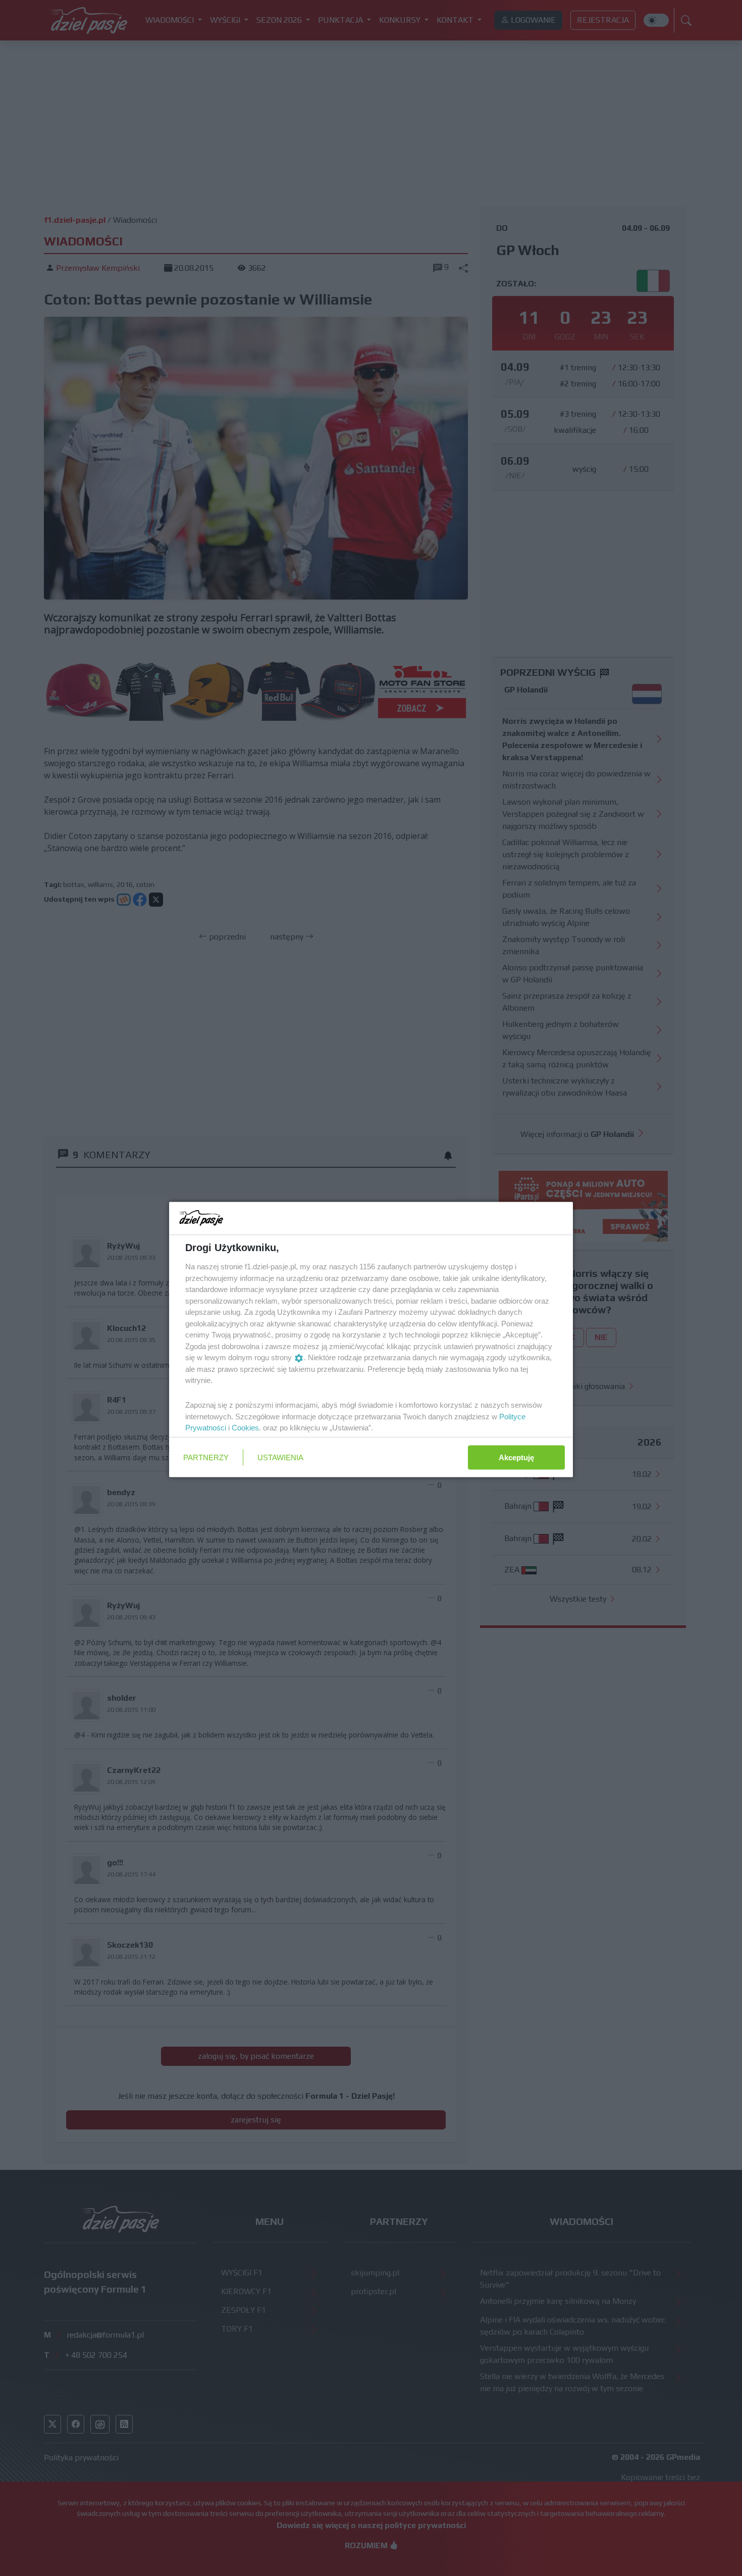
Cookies (245, 1428)
